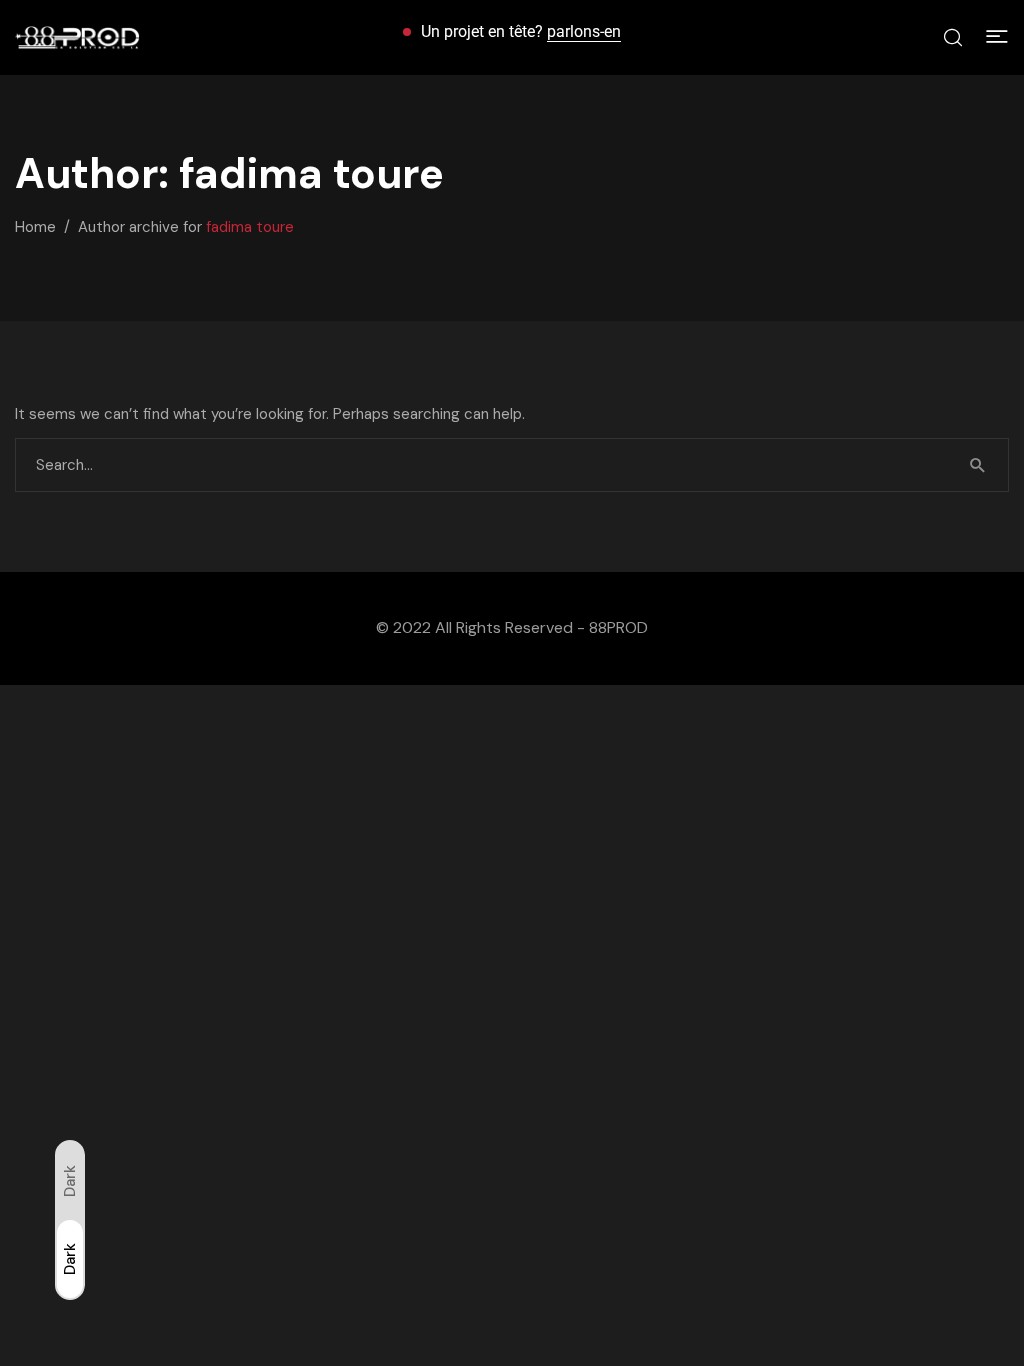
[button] (997, 37)
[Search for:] (512, 465)
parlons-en (584, 31)
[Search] (978, 465)
